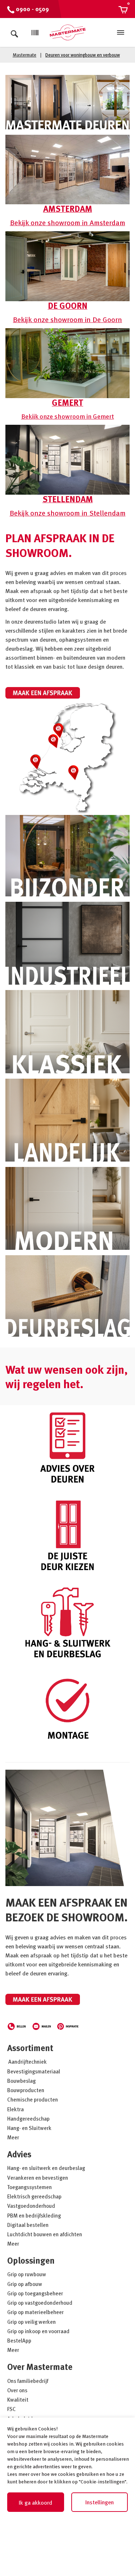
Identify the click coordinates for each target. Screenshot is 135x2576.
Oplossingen (31, 2260)
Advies (19, 2154)
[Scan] (35, 33)
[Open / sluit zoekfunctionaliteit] (14, 32)
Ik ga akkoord (35, 2503)
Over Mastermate (40, 2366)
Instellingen (100, 2502)
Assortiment (30, 2048)
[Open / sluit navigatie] (121, 32)
